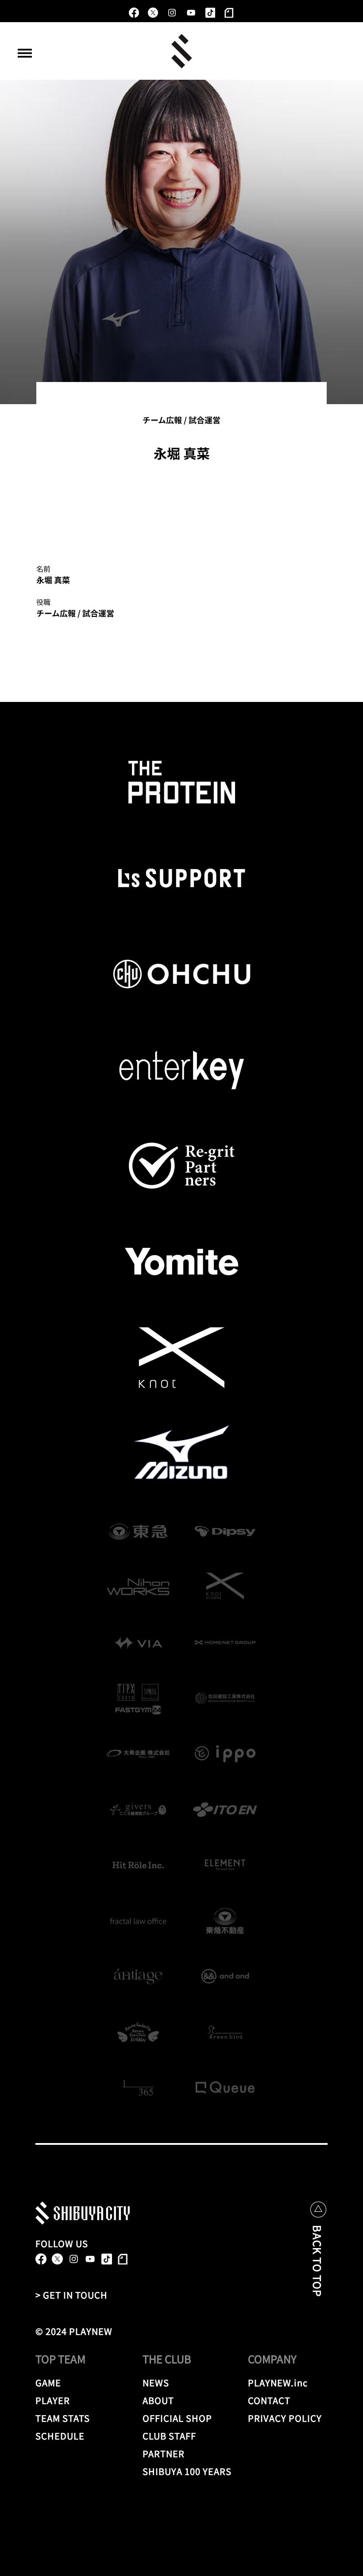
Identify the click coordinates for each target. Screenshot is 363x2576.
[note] (229, 13)
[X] (153, 13)
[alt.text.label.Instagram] (172, 13)
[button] (25, 53)
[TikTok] (210, 13)
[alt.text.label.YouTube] (191, 13)
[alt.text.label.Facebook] (134, 13)
